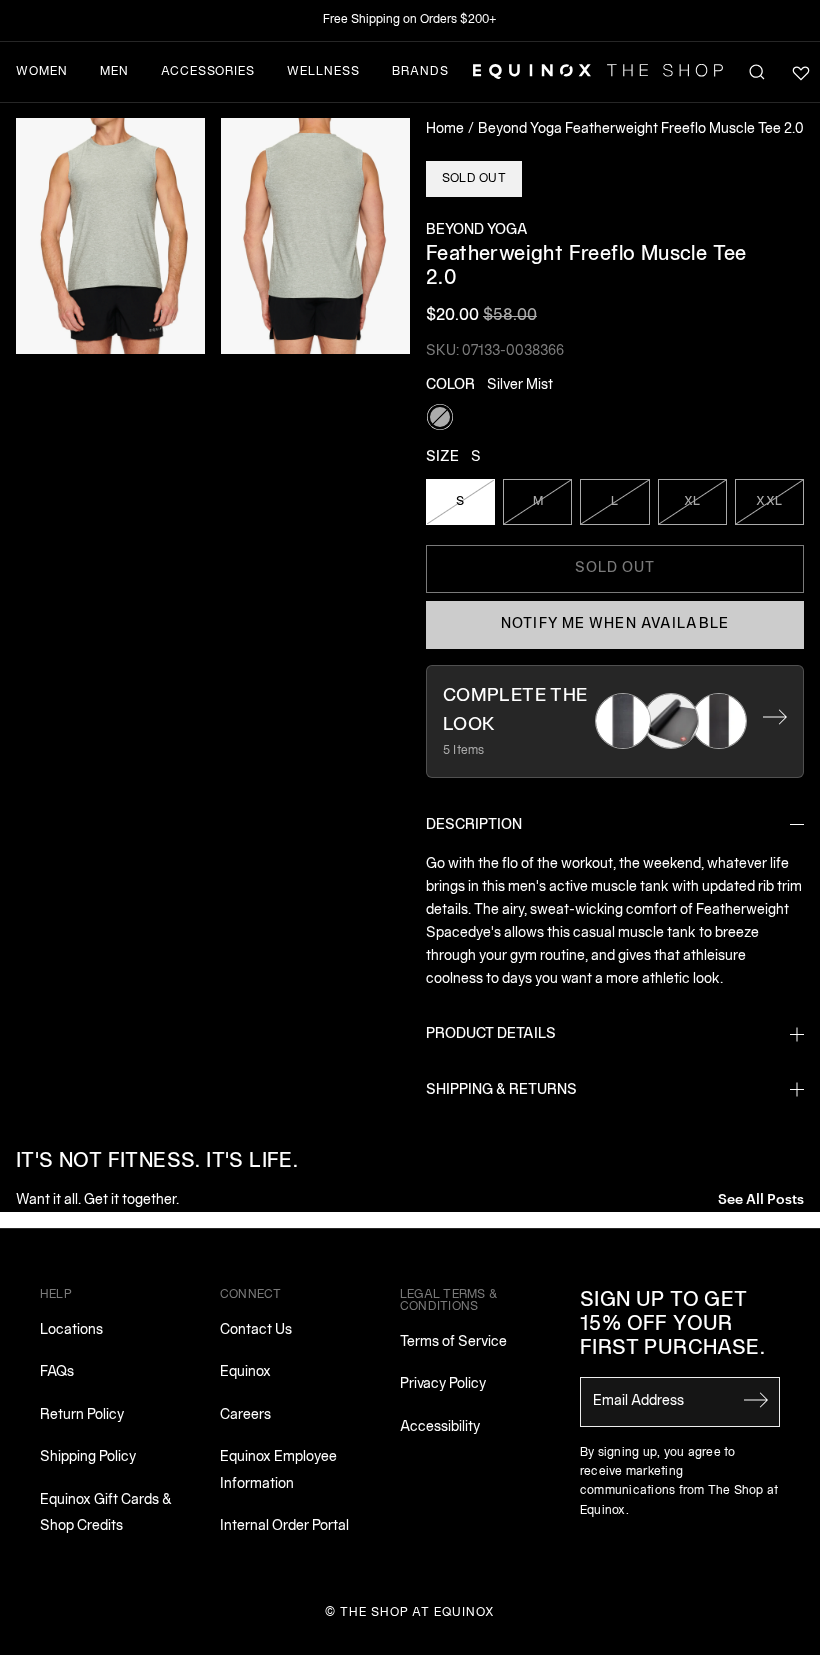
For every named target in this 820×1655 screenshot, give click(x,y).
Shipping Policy (88, 1457)
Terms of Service (453, 1342)
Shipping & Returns (501, 1090)
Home (445, 129)
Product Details (491, 1034)
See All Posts (761, 1197)
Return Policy (82, 1415)
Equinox (245, 1372)
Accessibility (440, 1427)
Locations (71, 1330)
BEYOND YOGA (477, 230)
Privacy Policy (443, 1384)
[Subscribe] (756, 1400)
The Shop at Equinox (417, 1612)
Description (474, 825)
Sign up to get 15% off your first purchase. (672, 1325)
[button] (110, 236)
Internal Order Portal (284, 1526)
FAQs (57, 1372)
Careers (245, 1415)
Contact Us (256, 1330)
